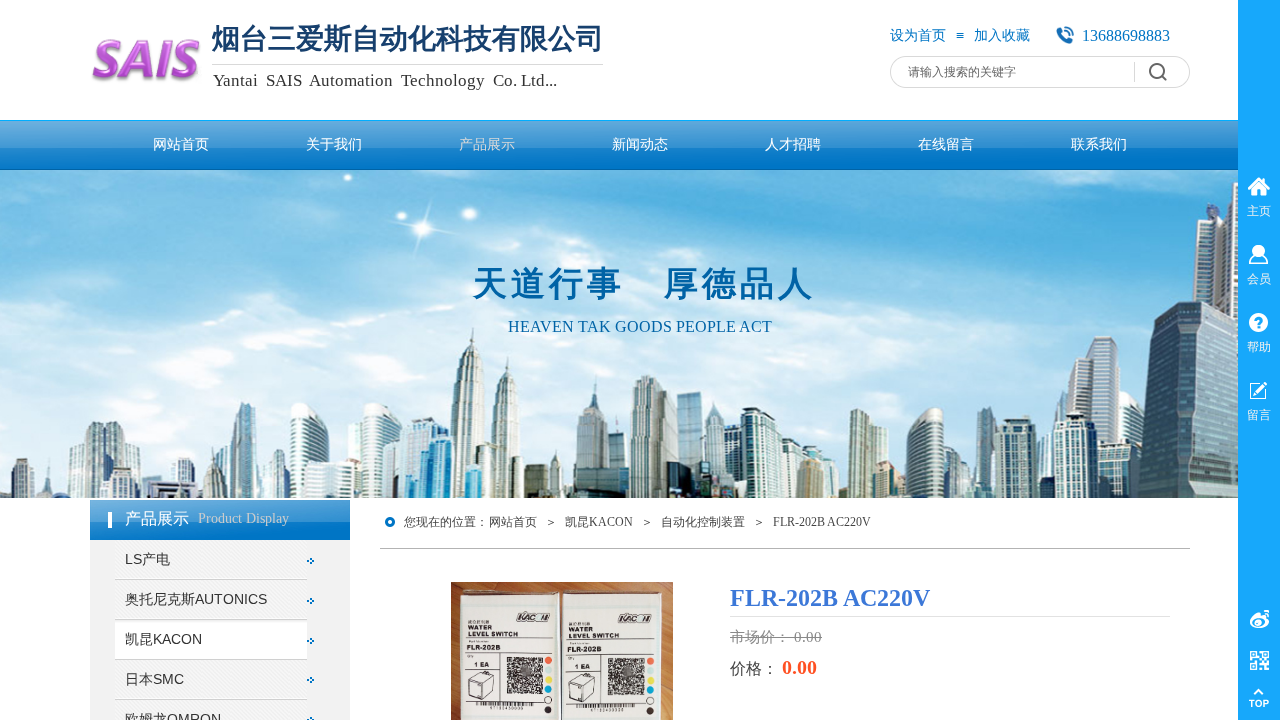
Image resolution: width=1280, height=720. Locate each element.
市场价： (762, 637)
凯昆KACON (599, 522)
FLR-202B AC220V (822, 522)
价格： (756, 668)
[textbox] (1017, 72)
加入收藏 (1002, 35)
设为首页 (918, 35)
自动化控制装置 (703, 522)
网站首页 (513, 522)
